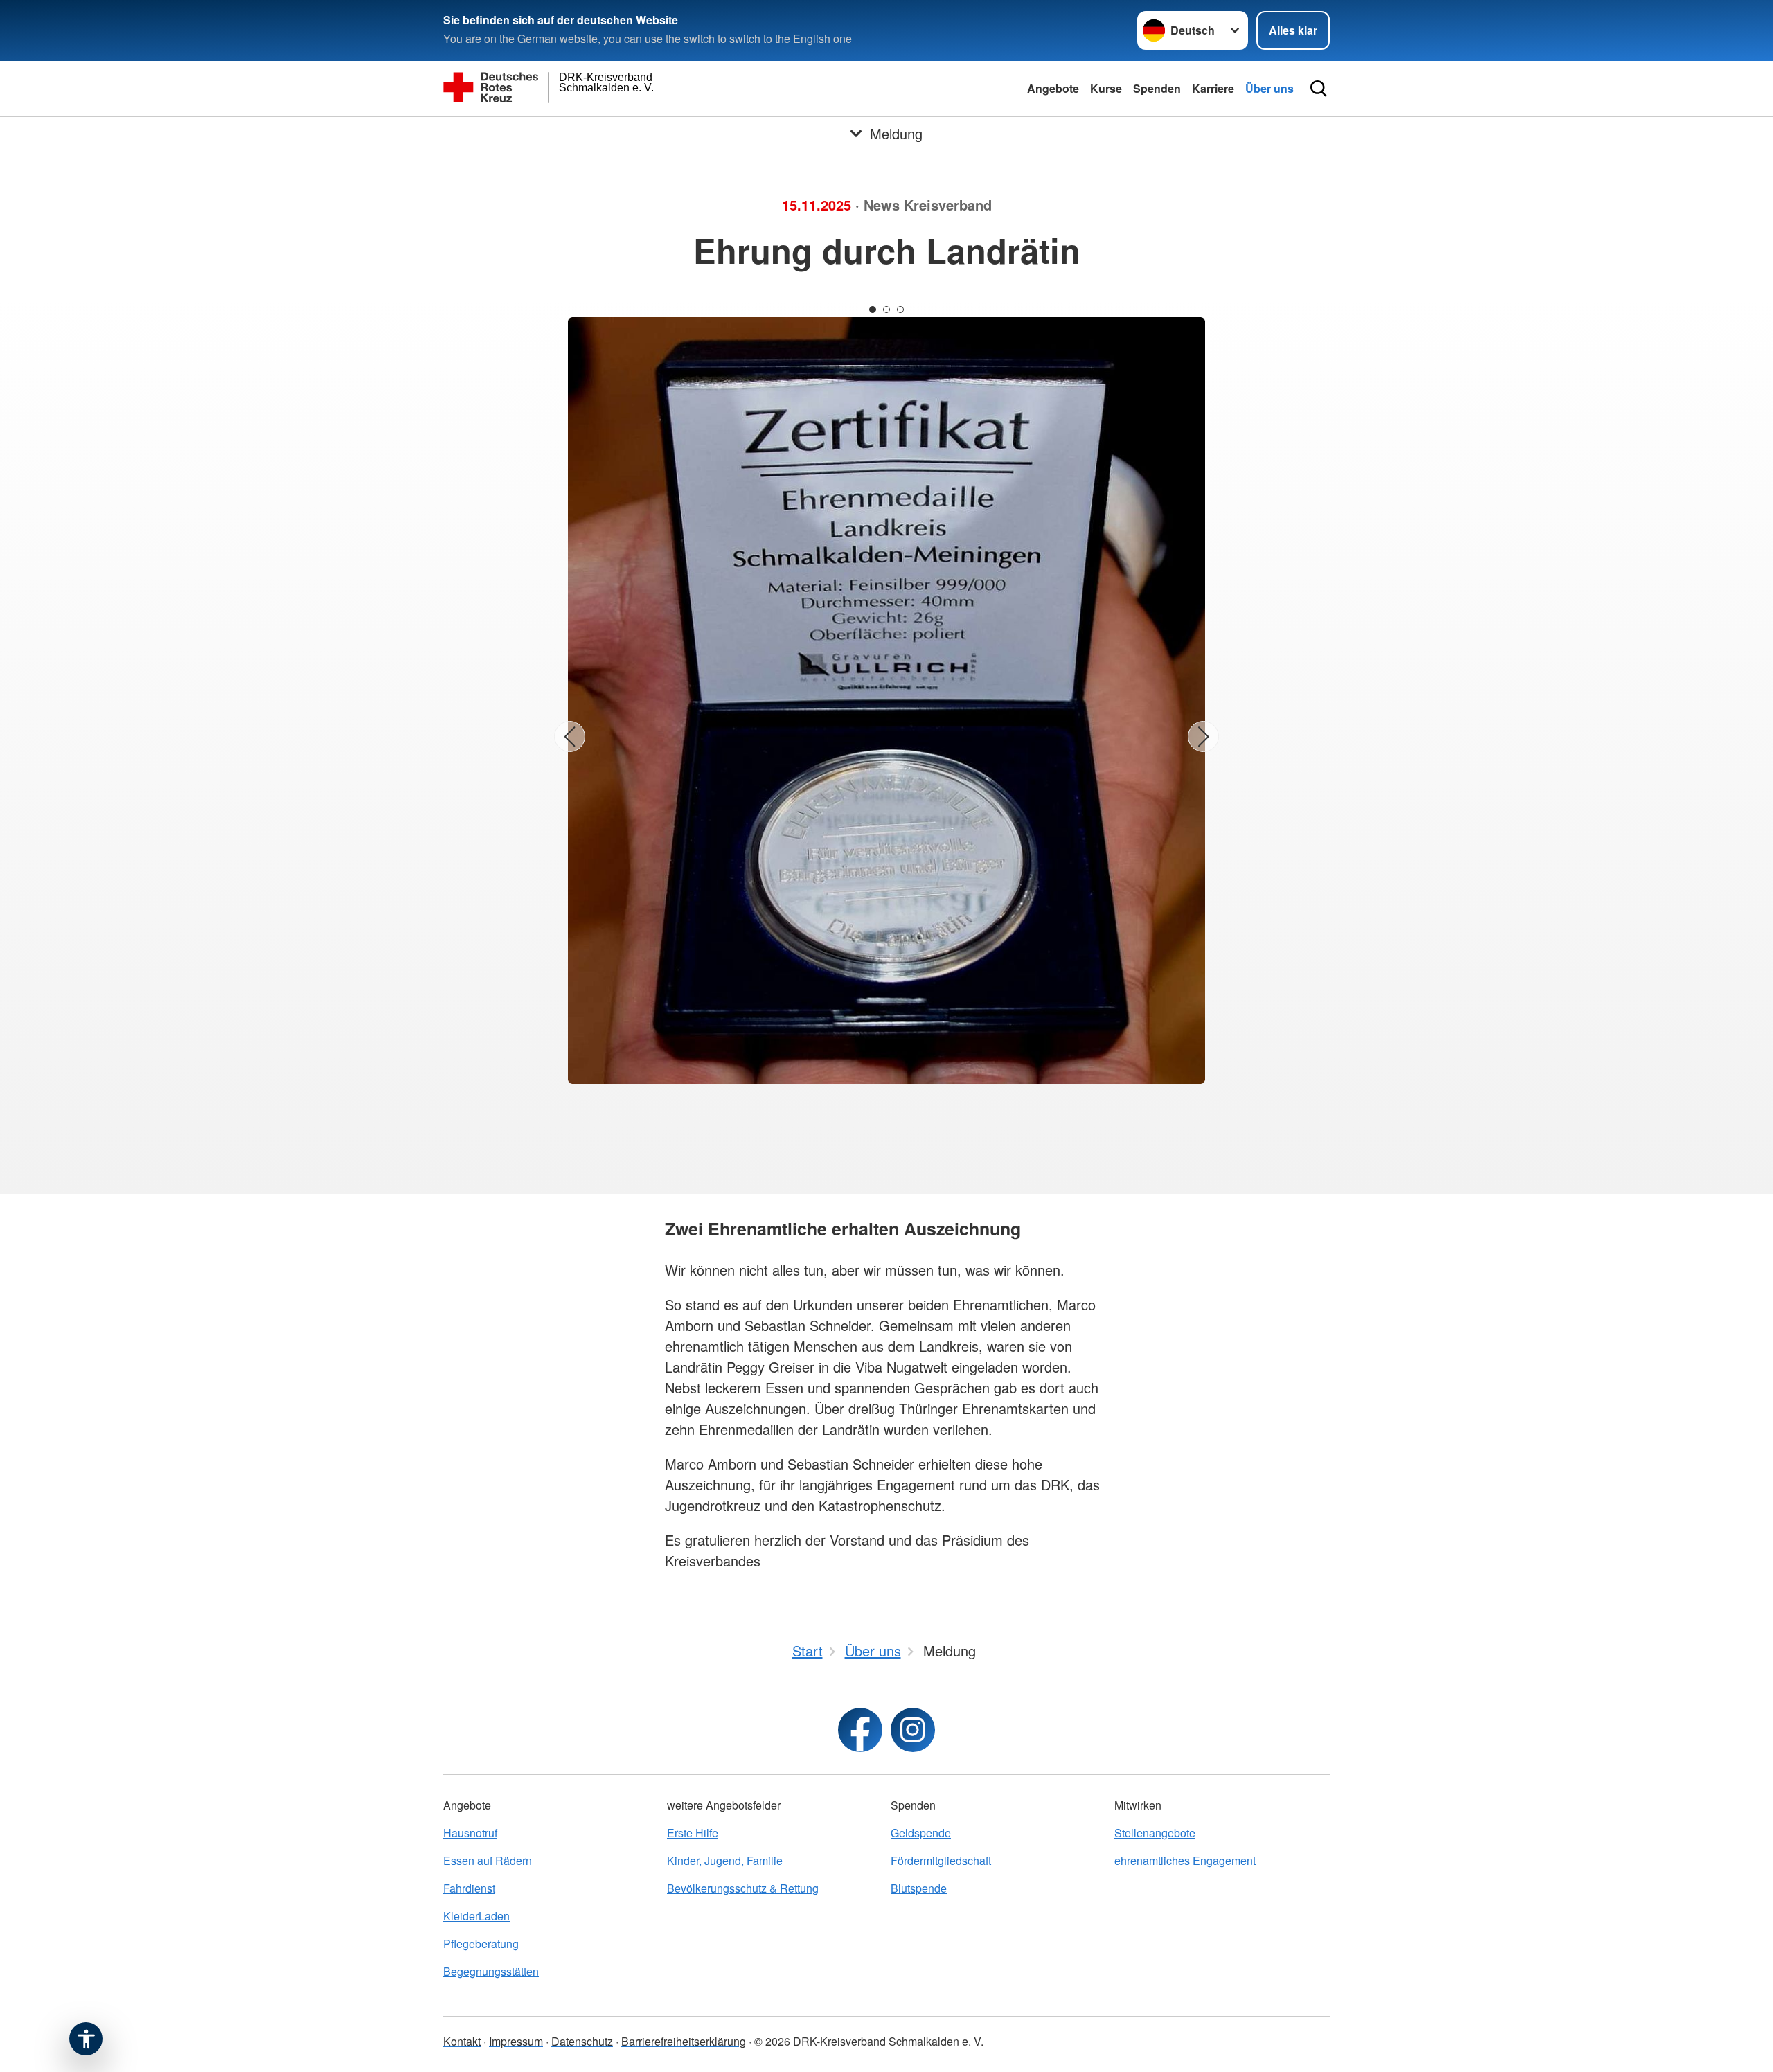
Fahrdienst (469, 1888)
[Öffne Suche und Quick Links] (1319, 89)
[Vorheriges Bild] (570, 736)
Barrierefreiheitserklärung (684, 2041)
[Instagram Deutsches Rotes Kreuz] (913, 1730)
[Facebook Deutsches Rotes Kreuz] (860, 1730)
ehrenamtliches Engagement (1185, 1860)
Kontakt (462, 2041)
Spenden (1157, 88)
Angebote (1053, 88)
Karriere (1213, 88)
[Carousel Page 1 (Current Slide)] (873, 310)
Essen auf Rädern (488, 1860)
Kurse (1106, 88)
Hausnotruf (470, 1833)
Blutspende (919, 1888)
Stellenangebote (1155, 1833)
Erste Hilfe (693, 1833)
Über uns (1269, 88)
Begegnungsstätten (491, 1971)
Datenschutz (582, 2041)
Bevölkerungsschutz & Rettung (743, 1888)
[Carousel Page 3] (900, 310)
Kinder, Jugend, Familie (725, 1860)
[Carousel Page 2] (886, 310)
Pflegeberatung (481, 1944)
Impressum (516, 2041)
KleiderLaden (476, 1916)
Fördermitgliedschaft (941, 1860)
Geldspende (921, 1833)
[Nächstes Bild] (1203, 736)
